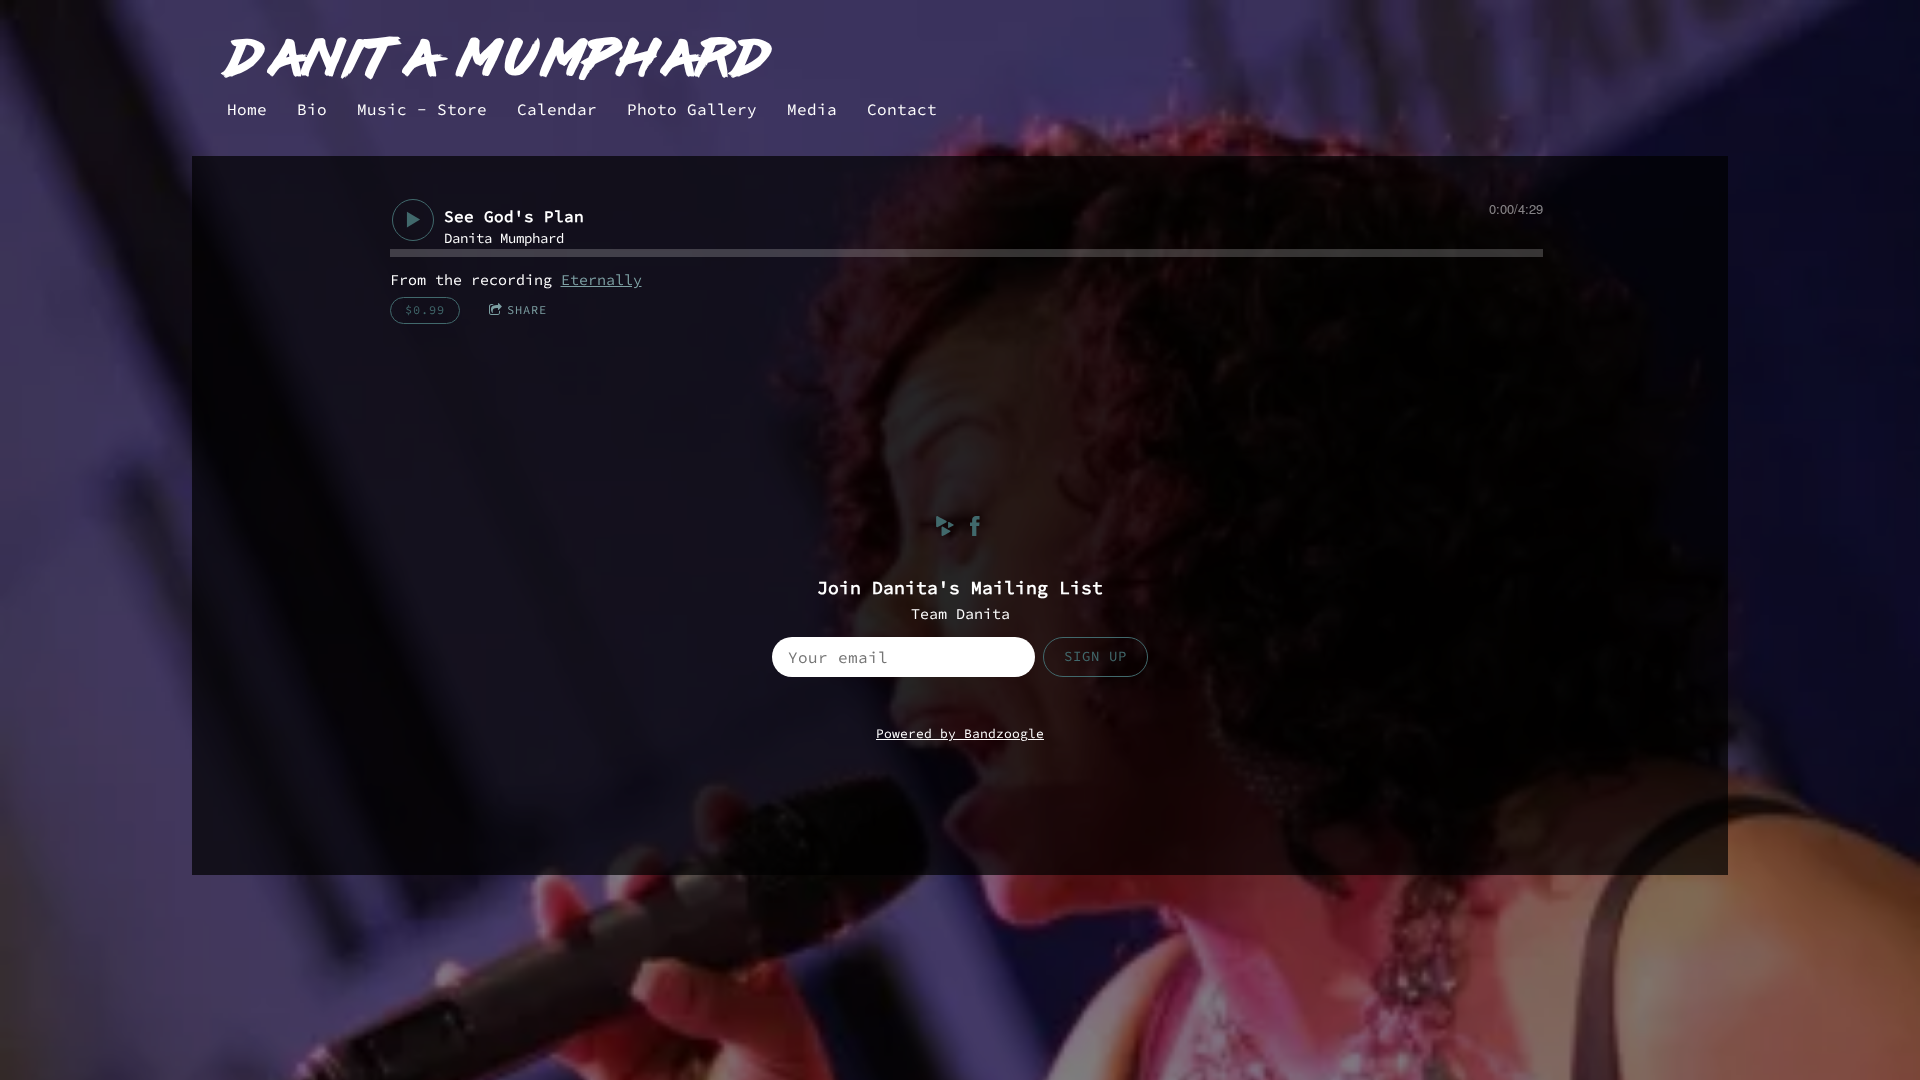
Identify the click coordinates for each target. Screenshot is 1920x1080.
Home (247, 109)
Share (527, 309)
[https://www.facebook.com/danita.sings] (975, 529)
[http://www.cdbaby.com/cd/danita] (945, 529)
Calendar (557, 109)
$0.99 (425, 309)
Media (812, 109)
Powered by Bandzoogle (960, 733)
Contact (902, 109)
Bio (312, 109)
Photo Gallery (692, 109)
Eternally (601, 279)
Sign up (1095, 656)
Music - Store (422, 109)
